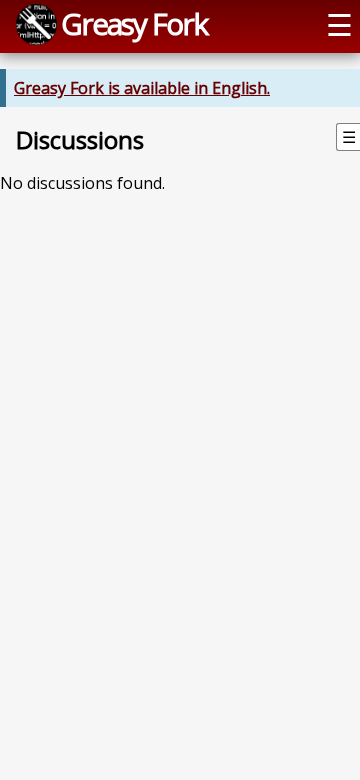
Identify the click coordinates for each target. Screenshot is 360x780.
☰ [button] (339, 24)
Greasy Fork (134, 23)
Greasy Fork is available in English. (142, 88)
